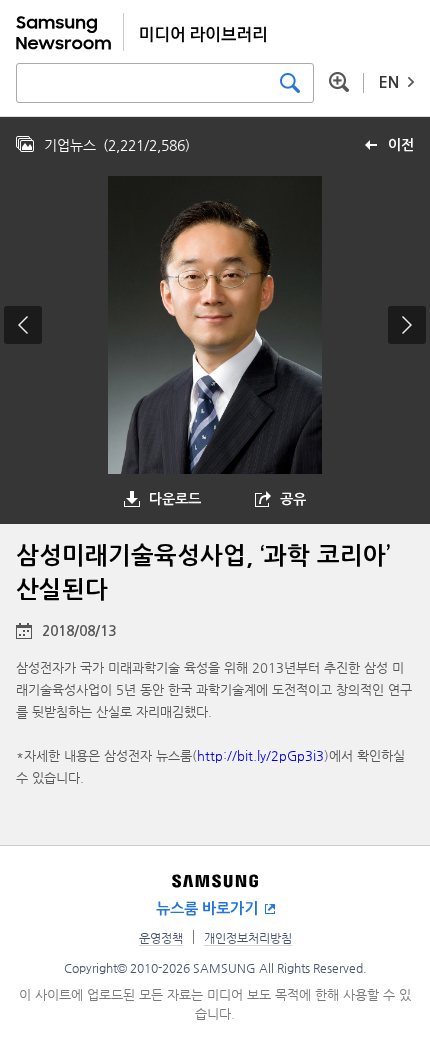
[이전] (23, 325)
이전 (401, 145)
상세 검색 (339, 82)
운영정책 (161, 938)
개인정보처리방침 (248, 938)
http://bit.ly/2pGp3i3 (260, 755)
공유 (293, 499)
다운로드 (175, 499)
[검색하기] (290, 83)
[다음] (407, 325)
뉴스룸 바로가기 (207, 908)
